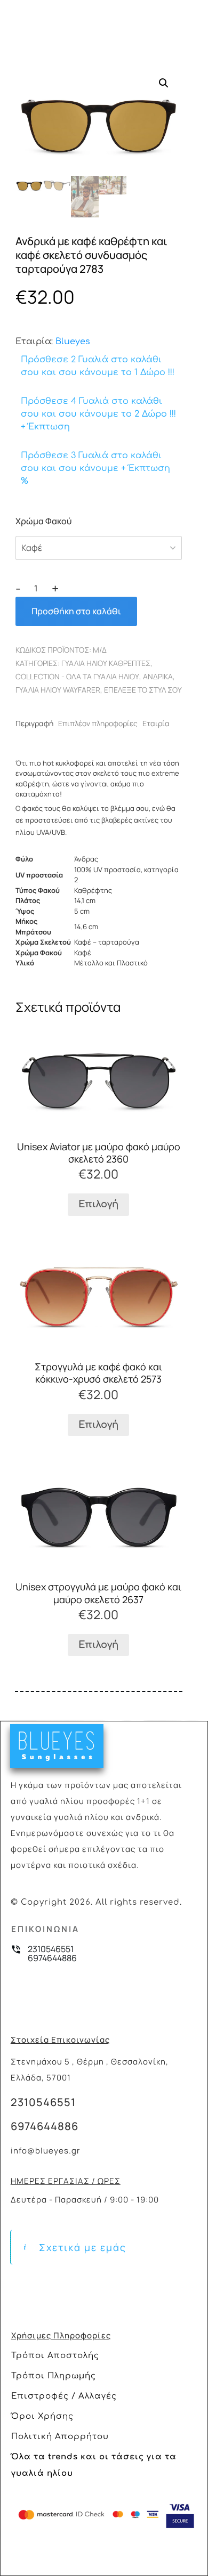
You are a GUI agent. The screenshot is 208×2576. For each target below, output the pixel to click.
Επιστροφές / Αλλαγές (64, 2396)
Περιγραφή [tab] (34, 723)
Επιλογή (98, 1204)
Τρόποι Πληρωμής (54, 2376)
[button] (164, 83)
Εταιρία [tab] (156, 723)
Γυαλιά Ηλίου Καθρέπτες (106, 663)
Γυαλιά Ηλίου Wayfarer (58, 690)
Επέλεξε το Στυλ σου (143, 690)
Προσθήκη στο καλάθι (76, 611)
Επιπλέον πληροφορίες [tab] (98, 723)
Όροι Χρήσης (42, 2416)
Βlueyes (73, 342)
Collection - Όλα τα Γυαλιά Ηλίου (77, 676)
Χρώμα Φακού (43, 521)
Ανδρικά (158, 676)
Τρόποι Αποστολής (55, 2356)
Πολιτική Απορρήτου (60, 2437)
